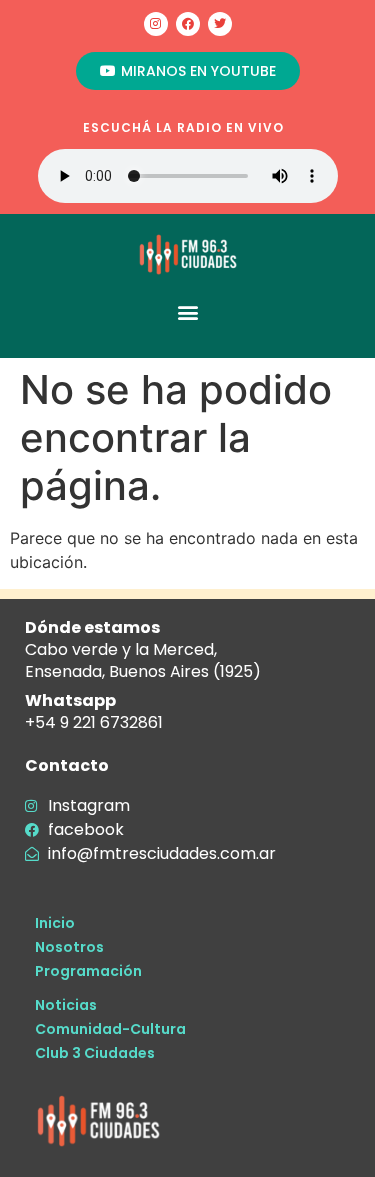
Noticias (66, 1005)
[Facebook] (188, 24)
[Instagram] (156, 24)
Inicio (55, 923)
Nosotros (69, 947)
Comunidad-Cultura (110, 1029)
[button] (187, 311)
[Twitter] (220, 24)
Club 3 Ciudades (95, 1053)
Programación (88, 971)
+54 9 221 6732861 (94, 722)
